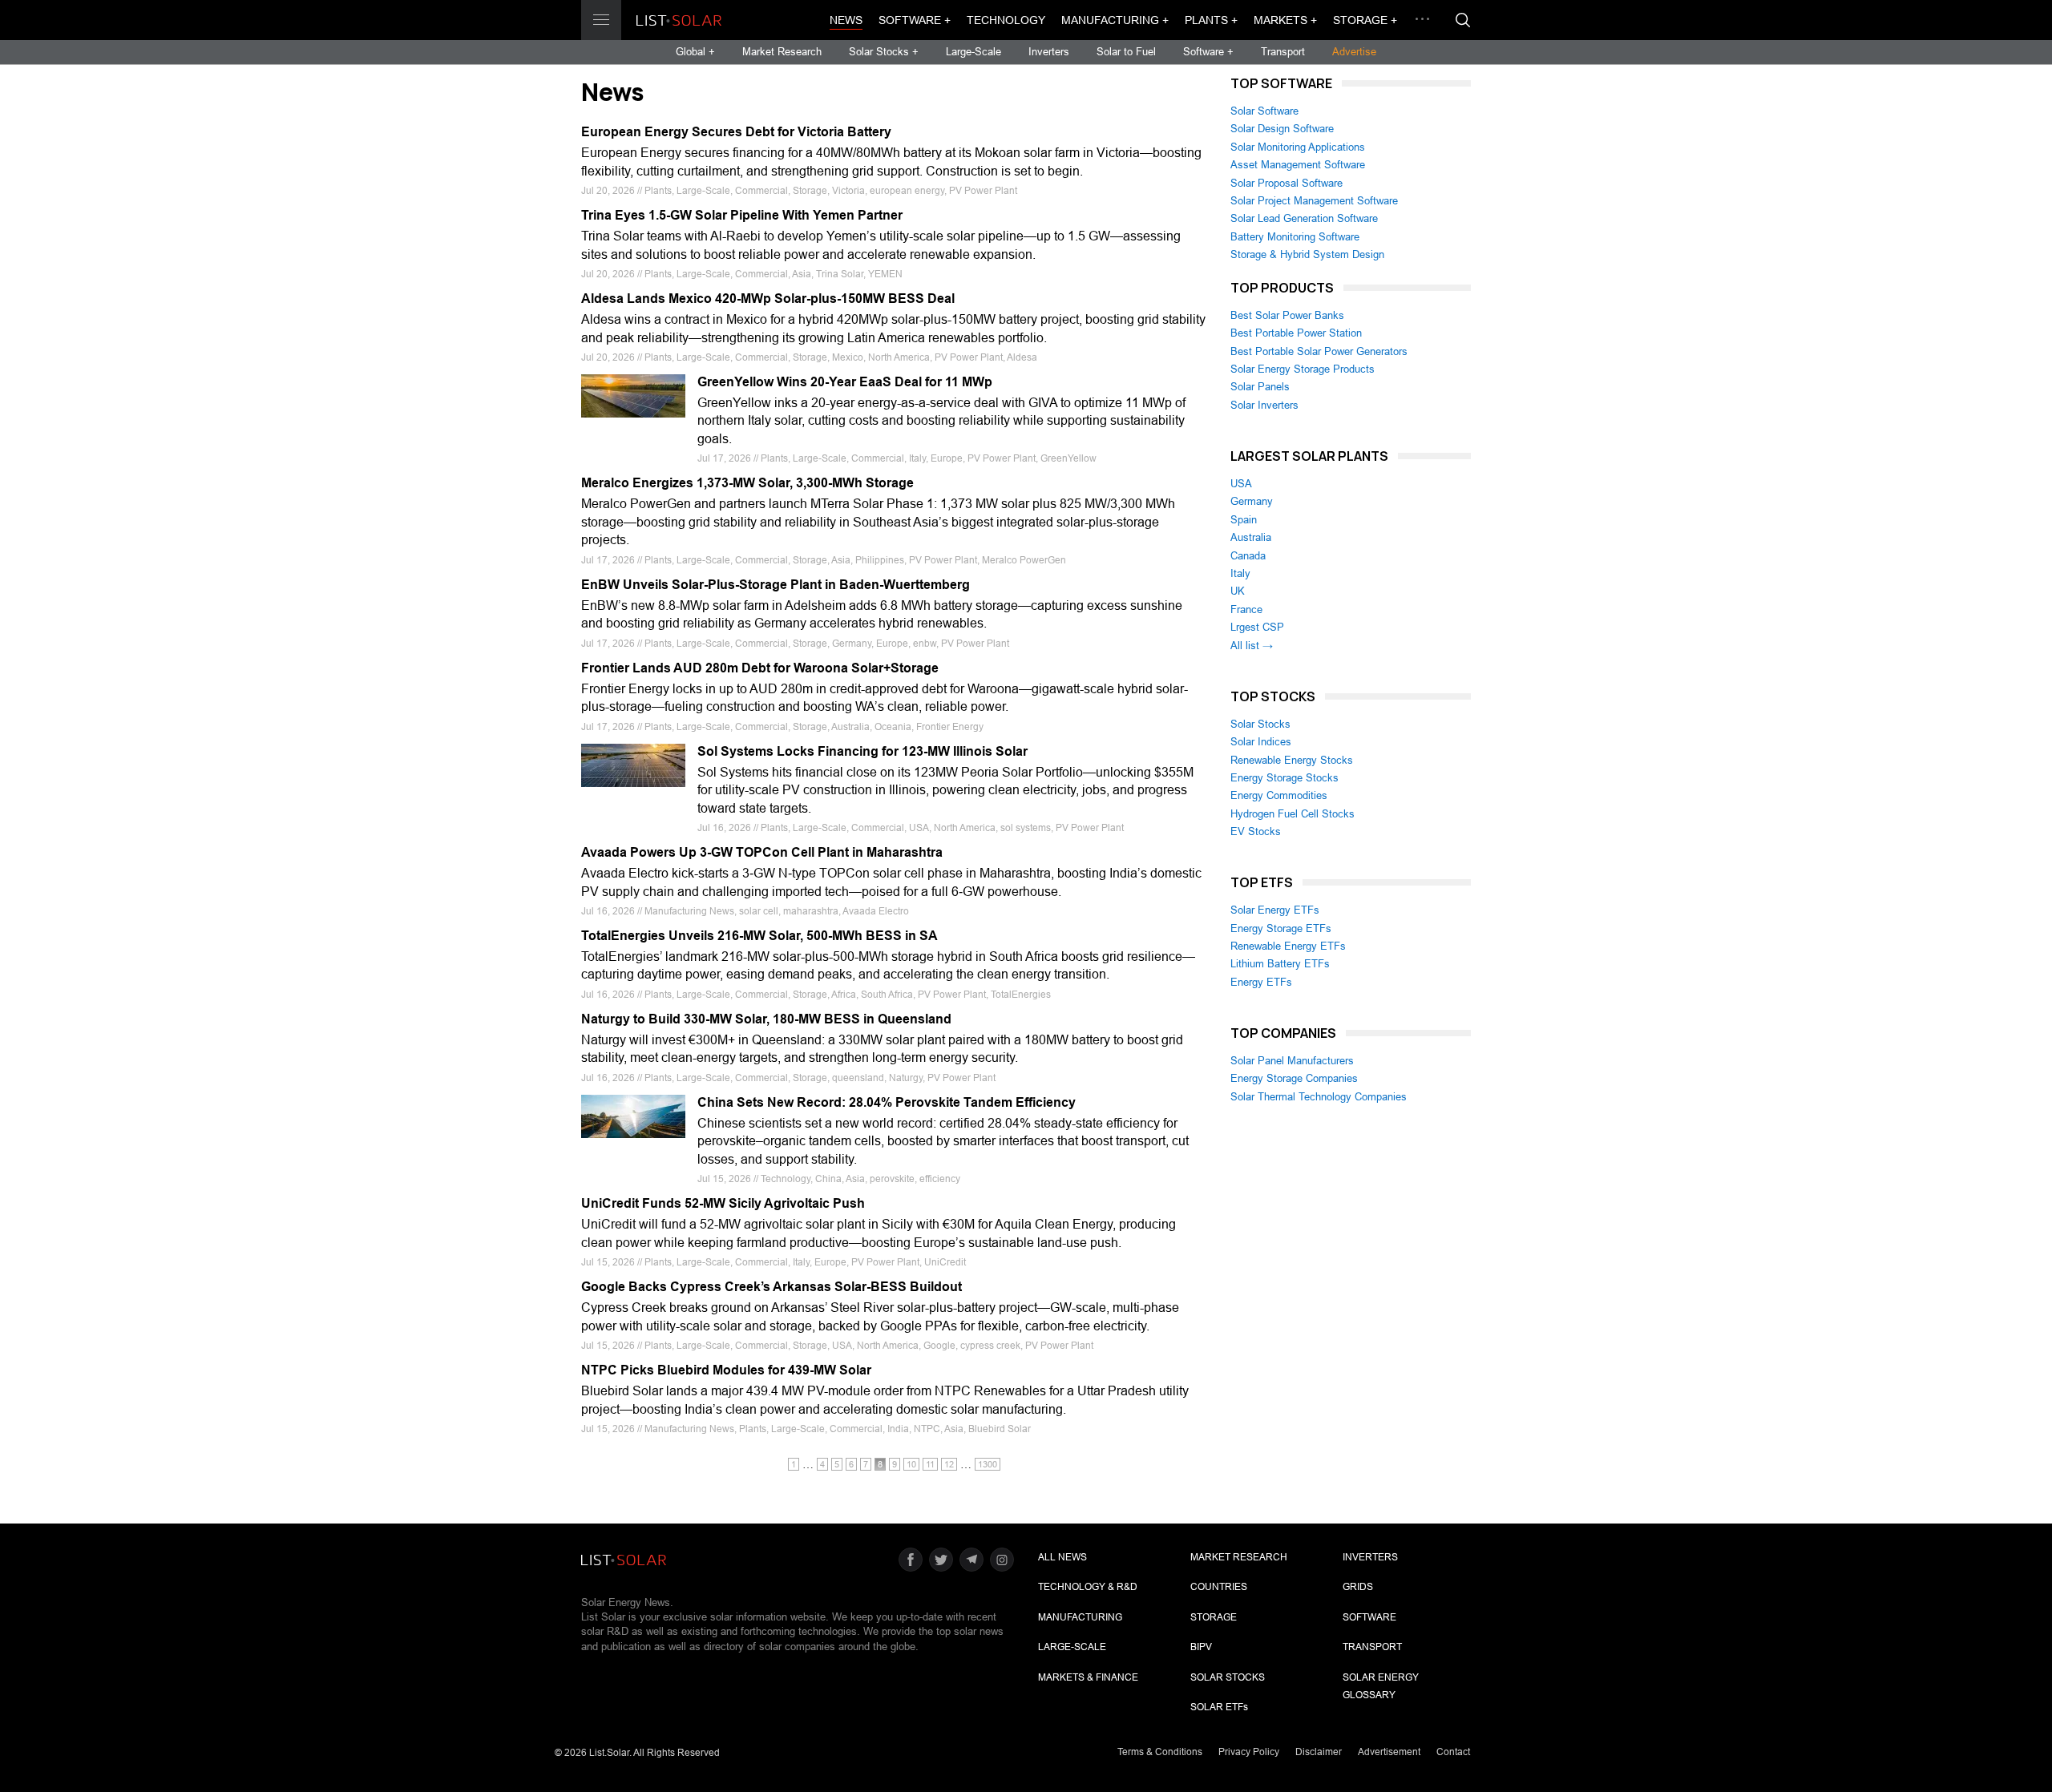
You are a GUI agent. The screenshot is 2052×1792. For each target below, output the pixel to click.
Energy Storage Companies (1294, 1078)
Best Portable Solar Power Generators (1319, 351)
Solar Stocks (1260, 724)
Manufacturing (1080, 1617)
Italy (1240, 573)
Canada (1248, 556)
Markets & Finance (1088, 1677)
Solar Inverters (1264, 405)
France (1246, 609)
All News (1062, 1557)
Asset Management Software (1298, 165)
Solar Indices (1261, 742)
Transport (1283, 52)
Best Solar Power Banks (1287, 315)
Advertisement (1389, 1752)
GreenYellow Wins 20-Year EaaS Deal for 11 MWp (845, 382)
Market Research (782, 52)
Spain (1244, 520)
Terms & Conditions (1160, 1752)
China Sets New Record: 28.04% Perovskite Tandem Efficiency (887, 1102)
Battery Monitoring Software (1295, 237)
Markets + (1285, 20)
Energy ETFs (1261, 982)
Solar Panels (1260, 387)
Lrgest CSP (1257, 627)
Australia (1251, 537)
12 (949, 1464)
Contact (1453, 1752)
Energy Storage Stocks (1285, 778)
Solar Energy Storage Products (1303, 369)
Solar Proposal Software (1287, 183)
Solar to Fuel (1126, 52)
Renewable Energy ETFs (1288, 946)
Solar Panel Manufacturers (1292, 1061)
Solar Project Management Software (1314, 201)
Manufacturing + (1115, 20)
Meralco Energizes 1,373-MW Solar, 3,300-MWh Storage (747, 483)
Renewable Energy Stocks (1292, 760)
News (846, 20)
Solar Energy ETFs (1275, 910)
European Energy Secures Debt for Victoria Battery (736, 132)
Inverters (1049, 52)
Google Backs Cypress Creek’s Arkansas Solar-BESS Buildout (772, 1287)
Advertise (1354, 52)
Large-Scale (973, 52)
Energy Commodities (1279, 795)
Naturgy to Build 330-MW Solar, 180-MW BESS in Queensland (766, 1019)
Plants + (1211, 20)
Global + (695, 52)
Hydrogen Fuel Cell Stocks (1293, 814)
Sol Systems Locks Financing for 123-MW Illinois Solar (862, 751)
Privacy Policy (1249, 1752)
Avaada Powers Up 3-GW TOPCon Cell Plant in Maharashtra (762, 852)
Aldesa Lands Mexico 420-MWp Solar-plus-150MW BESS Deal (768, 299)
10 (911, 1464)
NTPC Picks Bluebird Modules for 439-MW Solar (726, 1370)
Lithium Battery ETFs (1280, 964)
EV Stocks (1256, 831)
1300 (988, 1464)
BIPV (1201, 1647)
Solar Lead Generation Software (1304, 218)
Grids (1358, 1587)
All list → (1252, 646)
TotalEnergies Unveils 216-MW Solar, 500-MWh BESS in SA (759, 936)
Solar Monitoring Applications (1298, 147)
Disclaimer (1319, 1752)
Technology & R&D (1088, 1587)
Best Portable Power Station (1296, 333)
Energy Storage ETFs (1281, 928)
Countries (1219, 1587)
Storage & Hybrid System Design (1307, 254)
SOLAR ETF (1219, 1707)
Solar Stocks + (884, 52)
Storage (1214, 1617)
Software (1369, 1617)
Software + (915, 20)
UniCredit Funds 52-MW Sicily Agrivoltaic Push (723, 1203)
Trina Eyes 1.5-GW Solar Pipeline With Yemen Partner (742, 215)
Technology (1006, 20)
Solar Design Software (1282, 129)
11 (930, 1464)
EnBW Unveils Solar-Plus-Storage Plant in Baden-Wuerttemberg (776, 585)
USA (1241, 484)
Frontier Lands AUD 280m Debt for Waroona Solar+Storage (760, 668)
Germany (1252, 501)
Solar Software (1264, 111)
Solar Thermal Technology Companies (1319, 1097)
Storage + (1365, 20)
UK (1238, 591)
